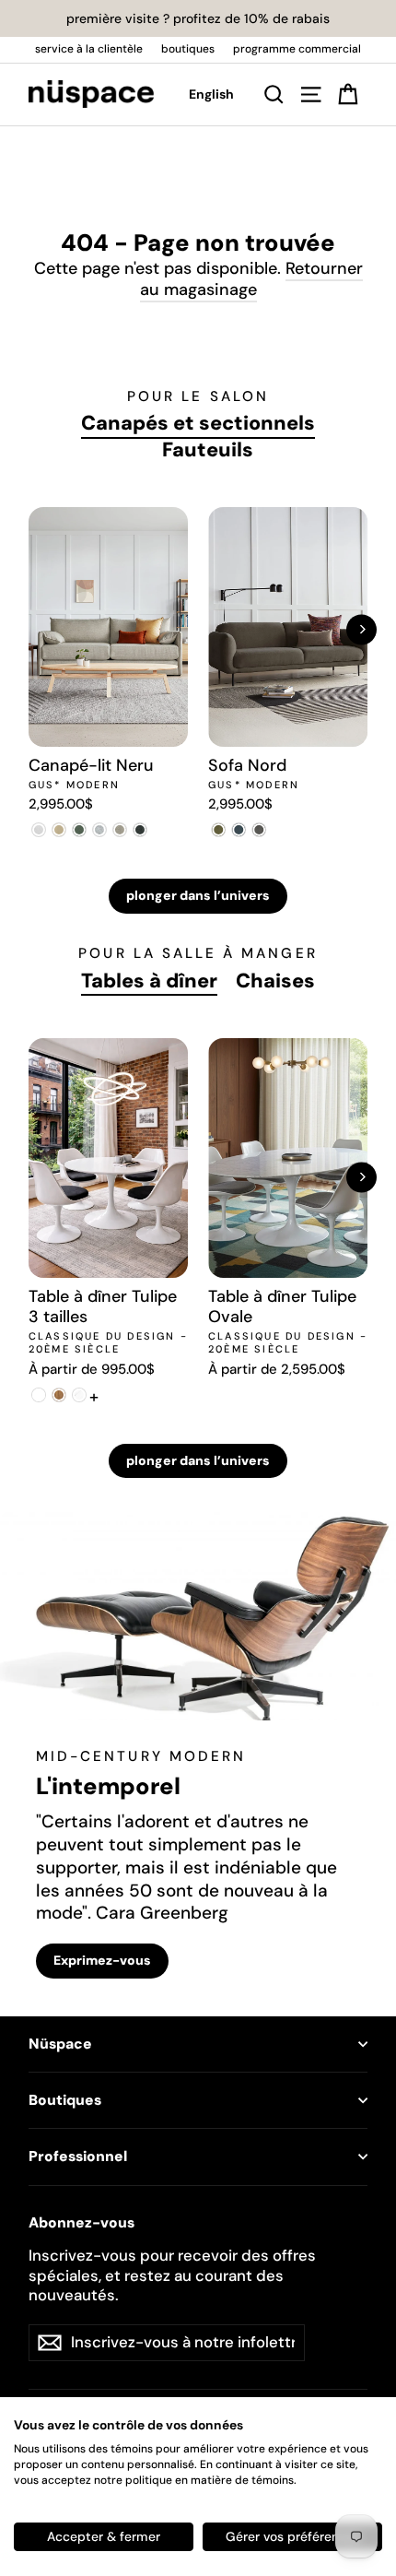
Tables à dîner (149, 981)
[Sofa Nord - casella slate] (239, 830)
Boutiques (65, 2100)
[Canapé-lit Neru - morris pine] (79, 830)
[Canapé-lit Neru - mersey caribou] (59, 830)
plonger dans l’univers (198, 895)
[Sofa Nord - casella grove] (218, 830)
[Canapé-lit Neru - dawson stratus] (140, 830)
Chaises (275, 981)
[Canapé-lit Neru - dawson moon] (99, 830)
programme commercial (297, 49)
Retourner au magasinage (251, 279)
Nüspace (60, 2044)
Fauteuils (208, 450)
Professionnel (78, 2157)
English (211, 94)
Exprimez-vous (102, 1960)
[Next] (361, 629)
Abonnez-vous (82, 2223)
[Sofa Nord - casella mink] (259, 830)
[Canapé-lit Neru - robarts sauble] (39, 830)
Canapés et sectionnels (198, 423)
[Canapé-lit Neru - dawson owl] (120, 830)
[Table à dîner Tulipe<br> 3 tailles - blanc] (39, 1395)
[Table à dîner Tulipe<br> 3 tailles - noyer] (59, 1395)
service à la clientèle (89, 49)
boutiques (188, 49)
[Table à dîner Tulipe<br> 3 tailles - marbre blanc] (79, 1395)
